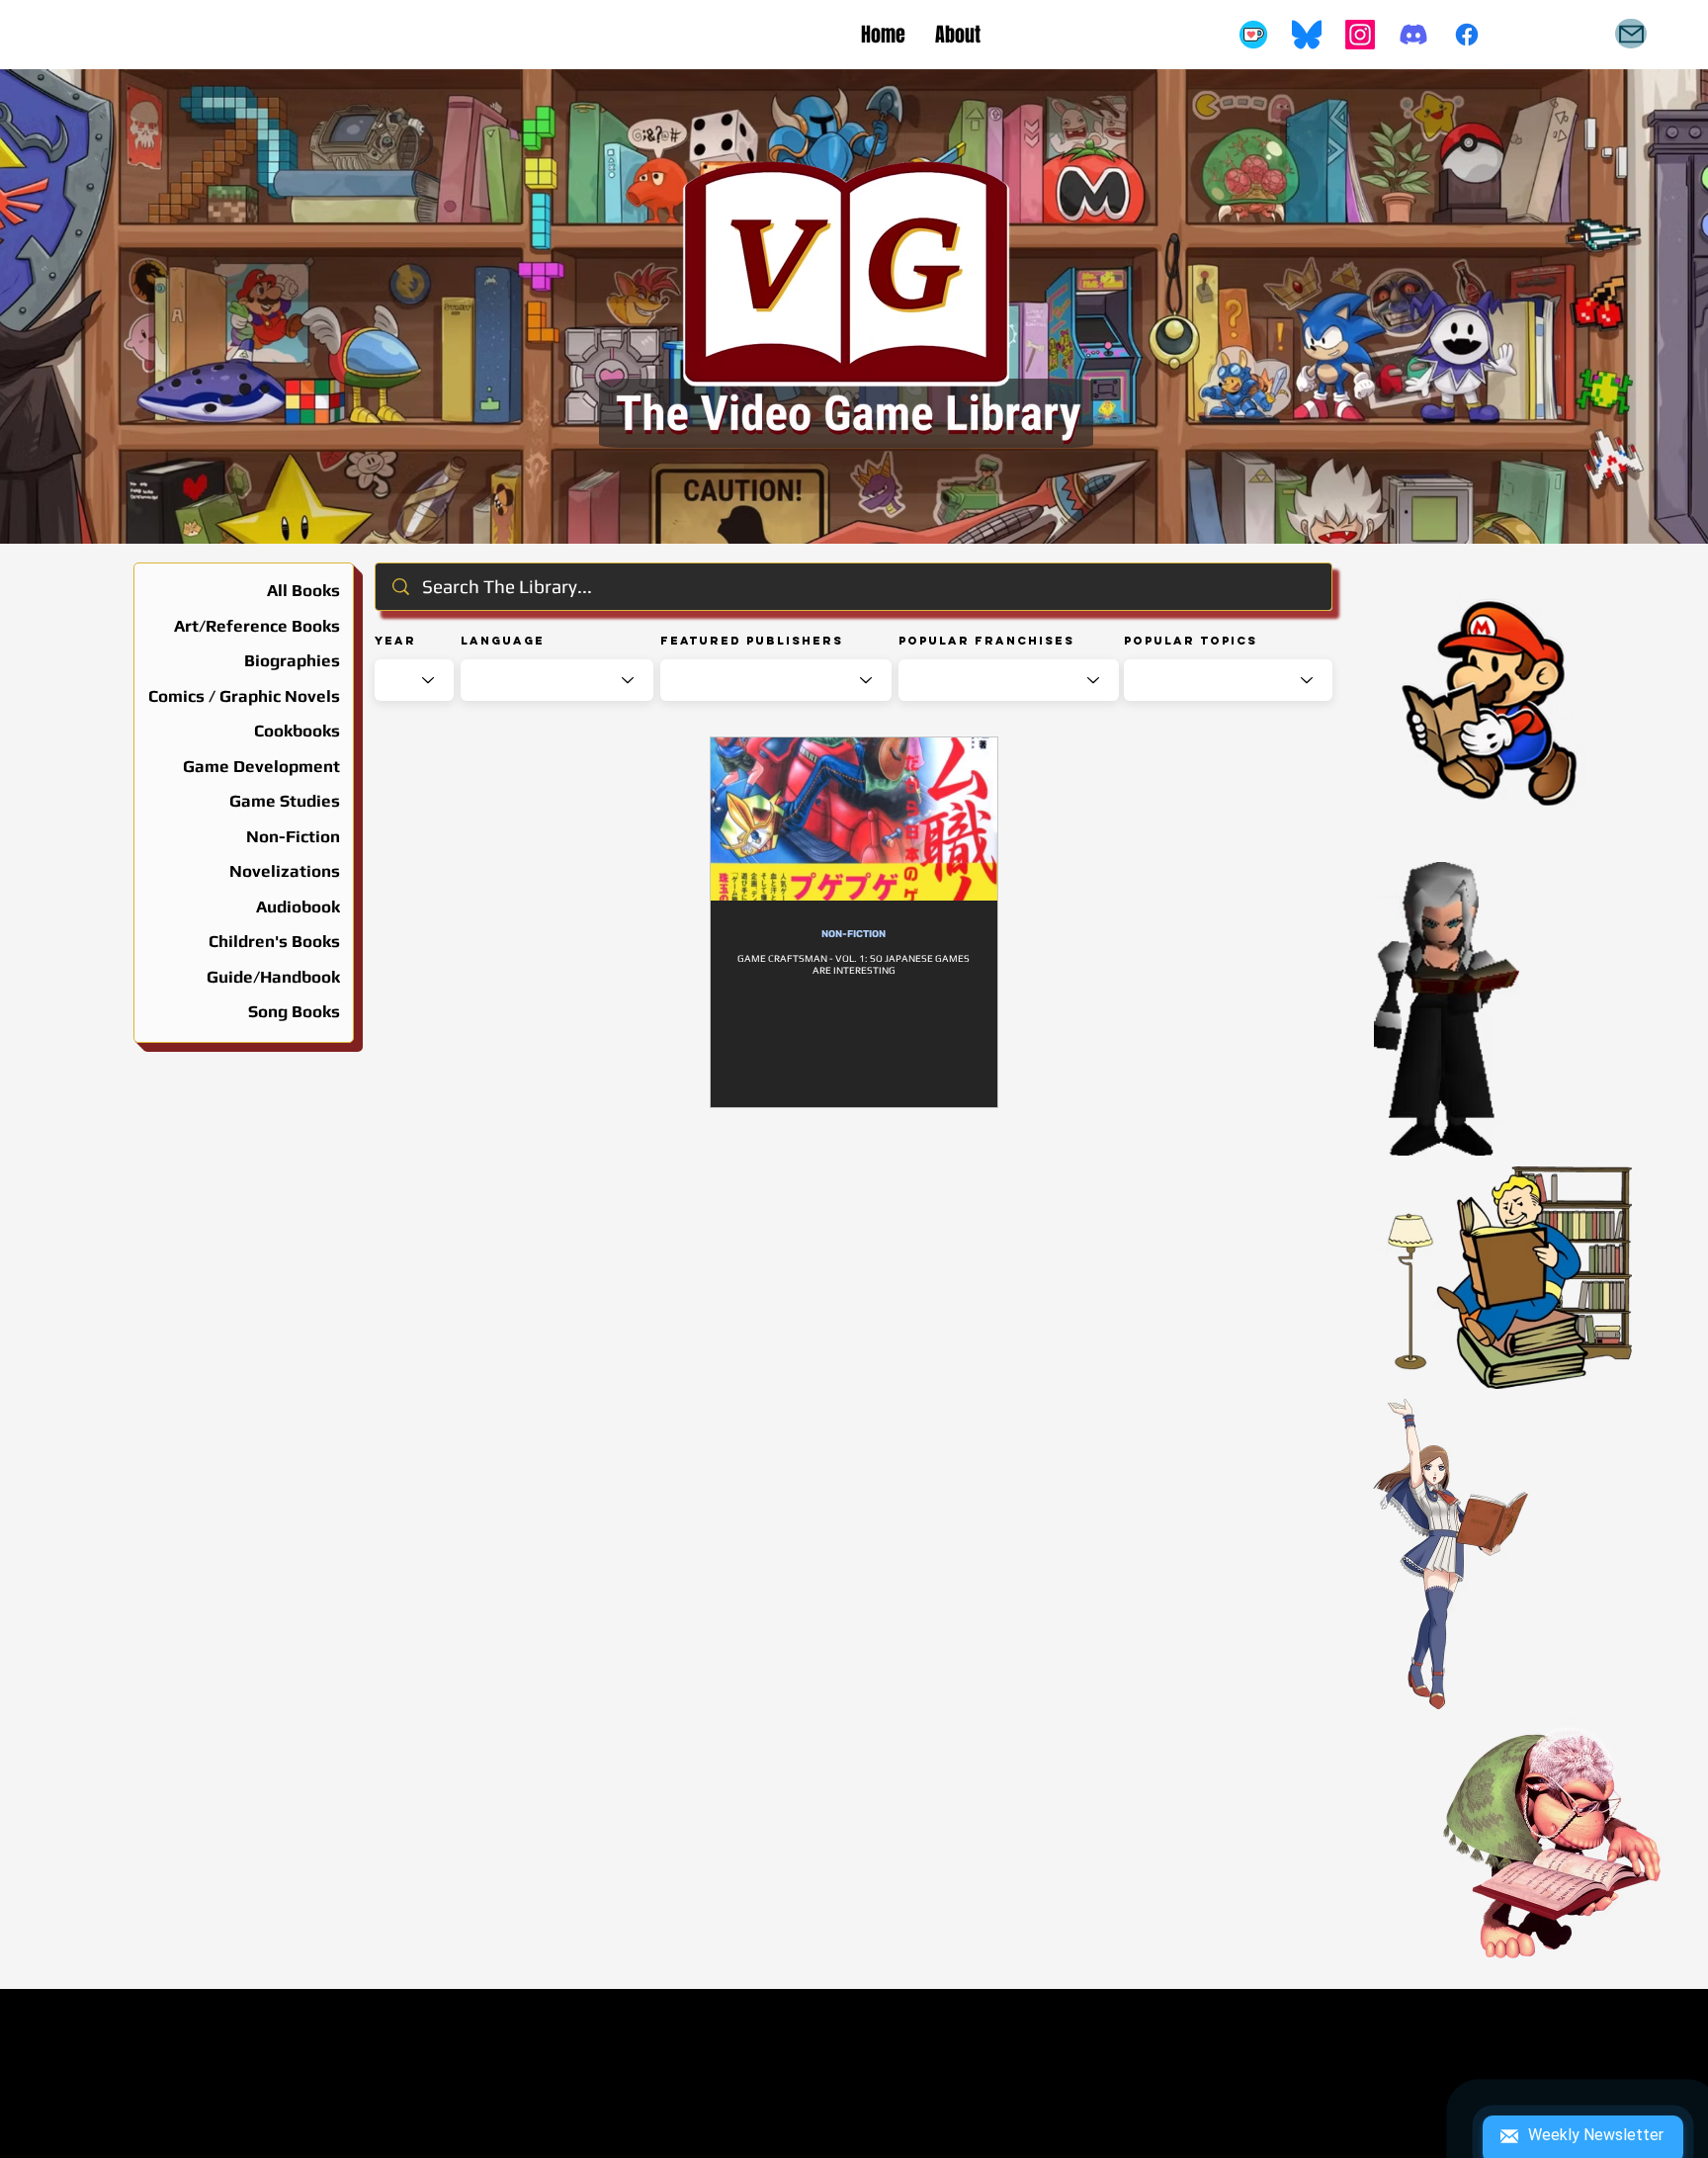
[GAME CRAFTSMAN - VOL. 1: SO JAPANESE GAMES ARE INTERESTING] (854, 819)
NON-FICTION (854, 934)
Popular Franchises (986, 641)
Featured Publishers (752, 641)
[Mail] (1631, 34)
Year (395, 641)
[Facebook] (1467, 35)
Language (503, 641)
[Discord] (1413, 35)
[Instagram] (1360, 35)
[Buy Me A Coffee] (1253, 35)
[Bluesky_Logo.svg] (1307, 35)
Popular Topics (1191, 641)
